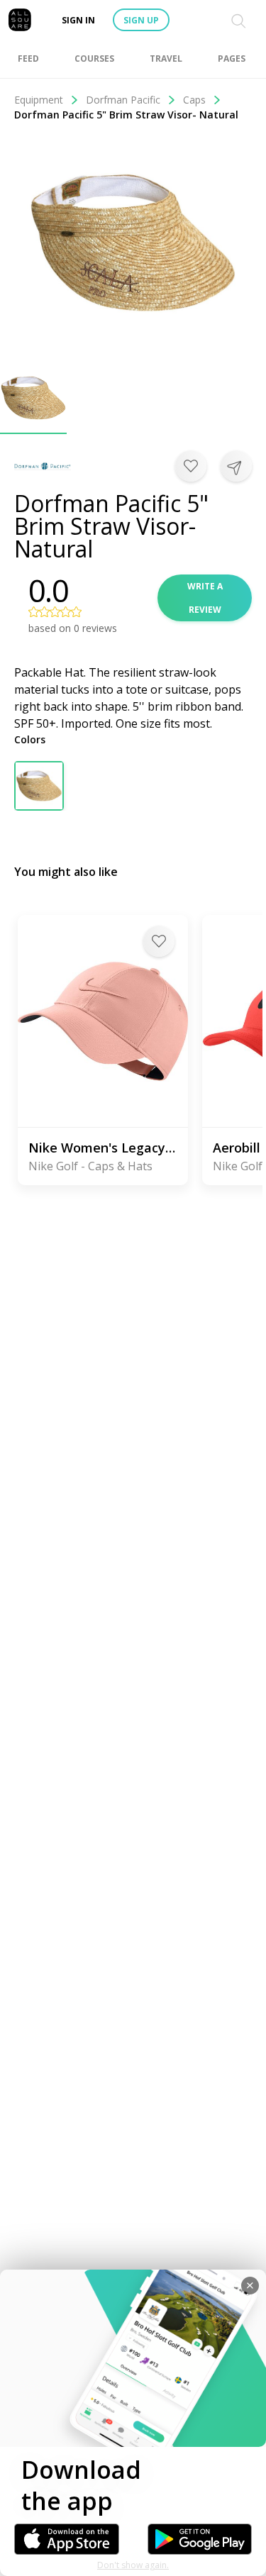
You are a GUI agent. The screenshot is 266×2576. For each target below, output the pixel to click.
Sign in (78, 20)
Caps (194, 100)
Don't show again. (133, 2565)
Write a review (205, 598)
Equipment (39, 100)
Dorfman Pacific (123, 100)
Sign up (141, 20)
